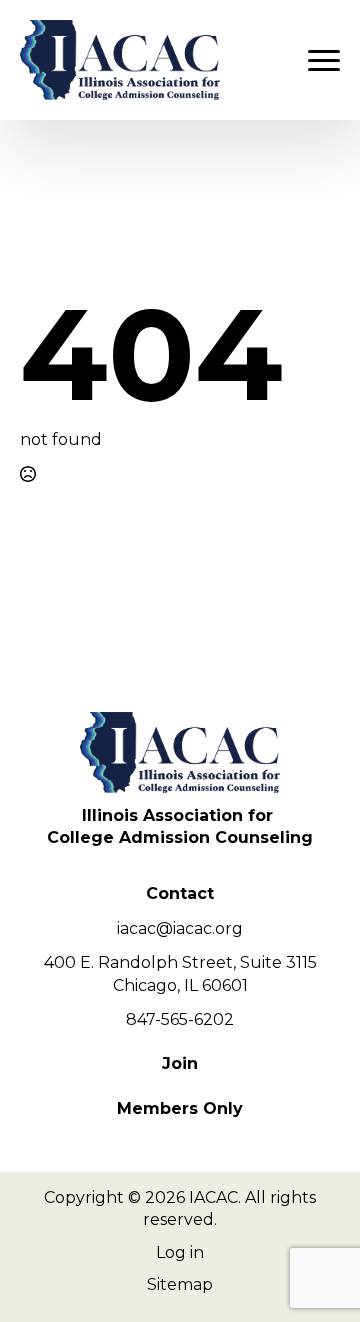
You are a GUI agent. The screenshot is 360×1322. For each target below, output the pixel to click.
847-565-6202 (180, 1019)
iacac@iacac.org (180, 928)
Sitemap (180, 1284)
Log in (180, 1252)
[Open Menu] (324, 60)
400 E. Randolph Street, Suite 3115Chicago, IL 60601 (180, 973)
